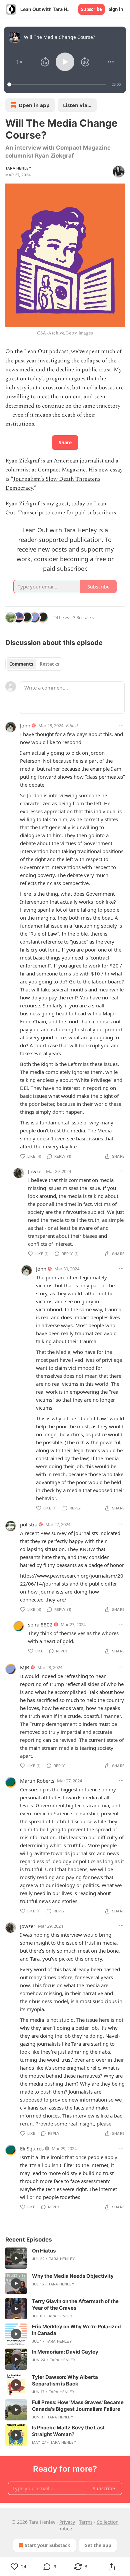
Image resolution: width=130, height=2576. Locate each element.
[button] (19, 62)
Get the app (98, 2545)
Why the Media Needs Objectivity (73, 2276)
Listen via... (77, 105)
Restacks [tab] (49, 664)
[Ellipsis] (121, 725)
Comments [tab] (21, 664)
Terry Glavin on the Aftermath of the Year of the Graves (75, 2305)
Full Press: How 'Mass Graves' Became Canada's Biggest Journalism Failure (78, 2406)
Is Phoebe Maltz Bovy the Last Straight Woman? (68, 2431)
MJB (25, 1667)
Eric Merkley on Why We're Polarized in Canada (76, 2330)
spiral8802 (40, 1624)
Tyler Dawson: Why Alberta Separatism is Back (65, 2380)
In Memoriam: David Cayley (65, 2352)
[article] (65, 2258)
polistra (29, 1524)
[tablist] (34, 664)
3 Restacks (83, 617)
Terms (86, 2522)
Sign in (116, 9)
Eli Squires (32, 2148)
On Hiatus (44, 2251)
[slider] (58, 84)
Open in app (34, 105)
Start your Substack (47, 2545)
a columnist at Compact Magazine (62, 465)
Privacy (67, 2522)
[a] (16, 2258)
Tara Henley (18, 168)
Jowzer (36, 1171)
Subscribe (91, 9)
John (25, 725)
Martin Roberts (37, 1781)
